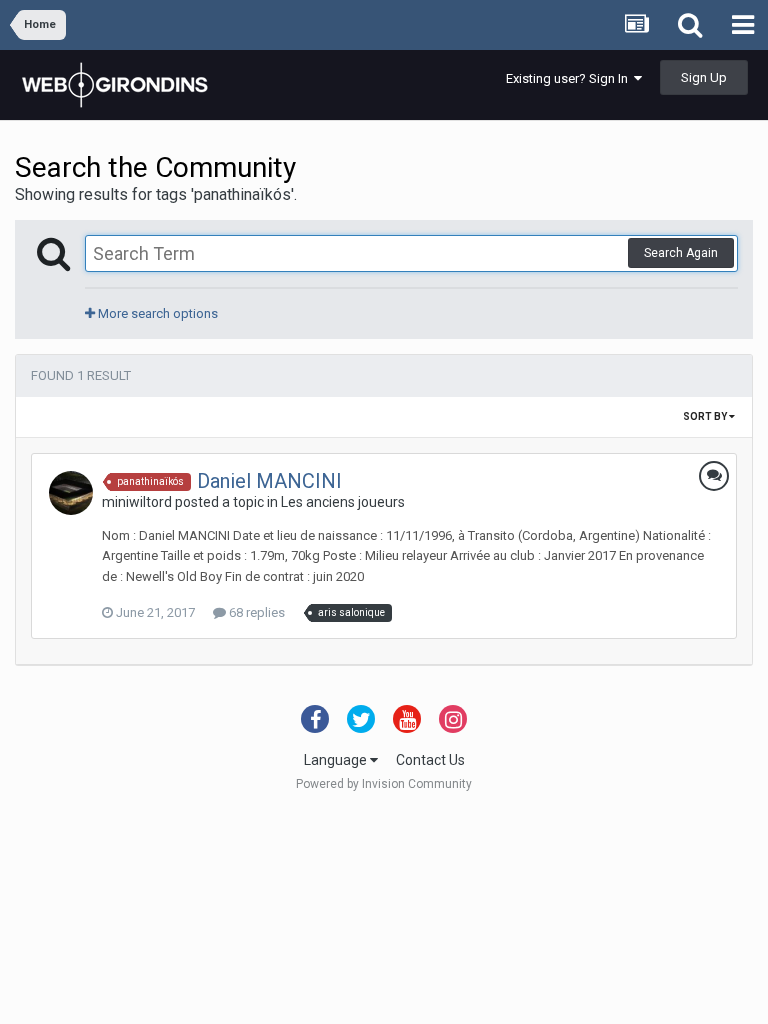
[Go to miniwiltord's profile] (71, 493)
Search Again (681, 253)
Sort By (706, 416)
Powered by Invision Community (384, 784)
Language (337, 760)
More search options (156, 313)
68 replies (255, 612)
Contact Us (430, 760)
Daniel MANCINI (269, 481)
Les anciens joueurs (343, 502)
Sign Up (704, 77)
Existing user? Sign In (570, 78)
